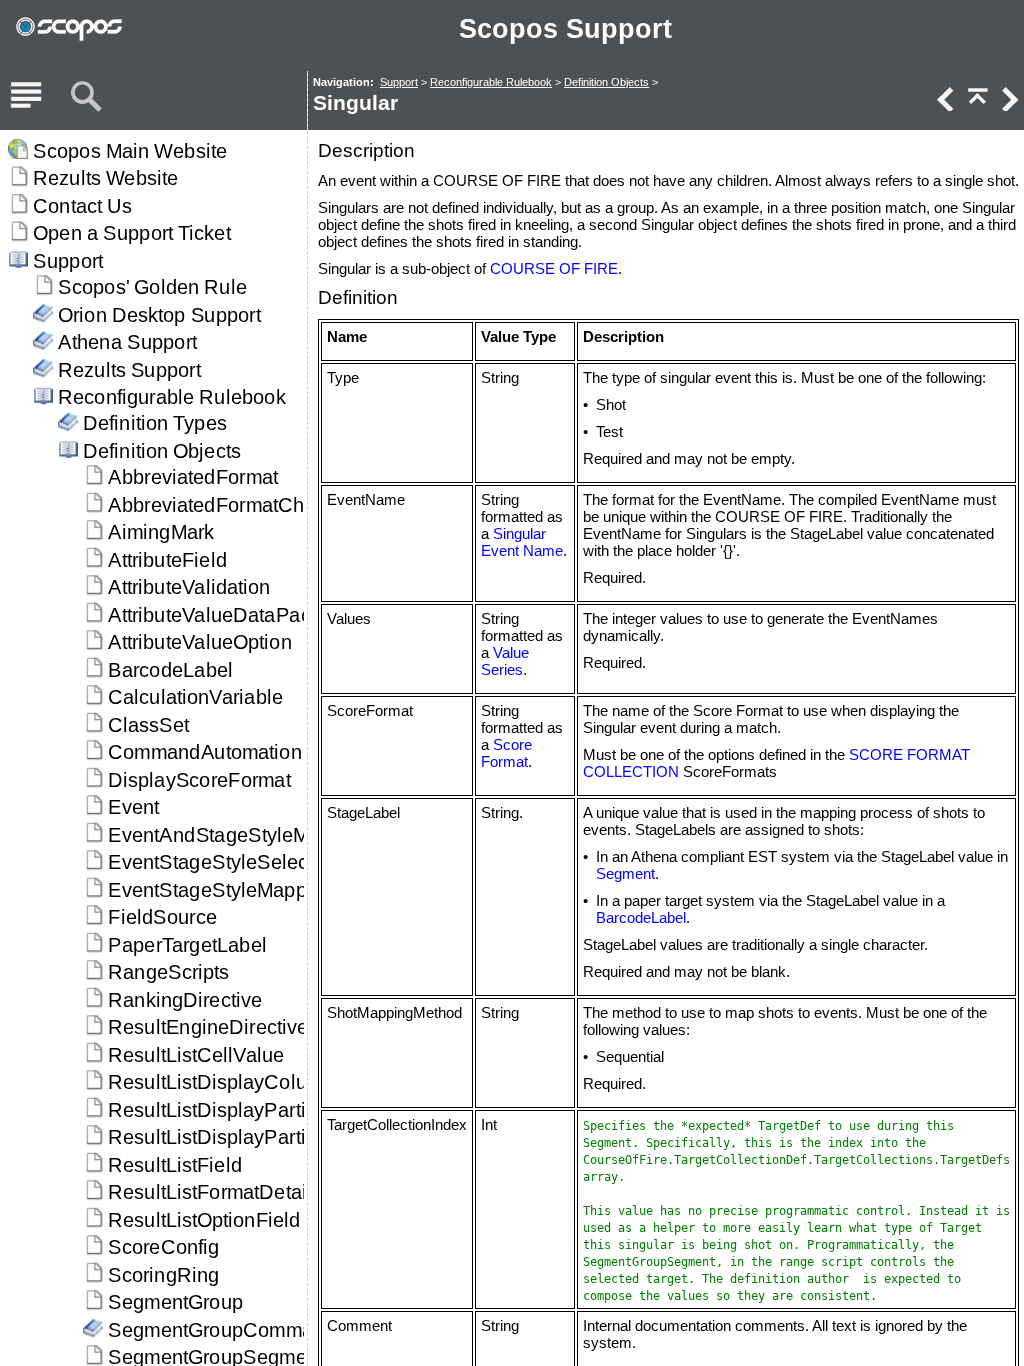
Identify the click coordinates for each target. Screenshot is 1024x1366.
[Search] (86, 97)
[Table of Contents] (26, 97)
